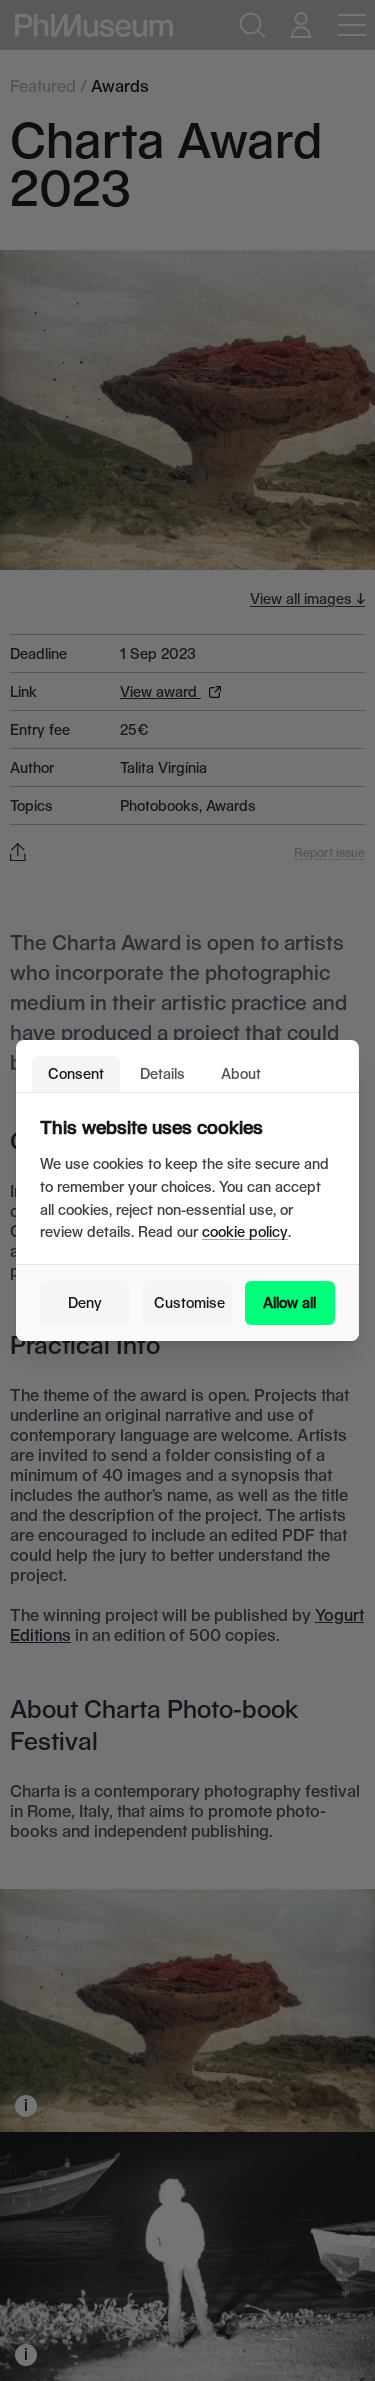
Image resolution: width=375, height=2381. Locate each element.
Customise (189, 1302)
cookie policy (245, 1231)
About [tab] (241, 1073)
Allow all (289, 1302)
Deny (85, 1302)
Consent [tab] (76, 1073)
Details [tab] (162, 1073)
